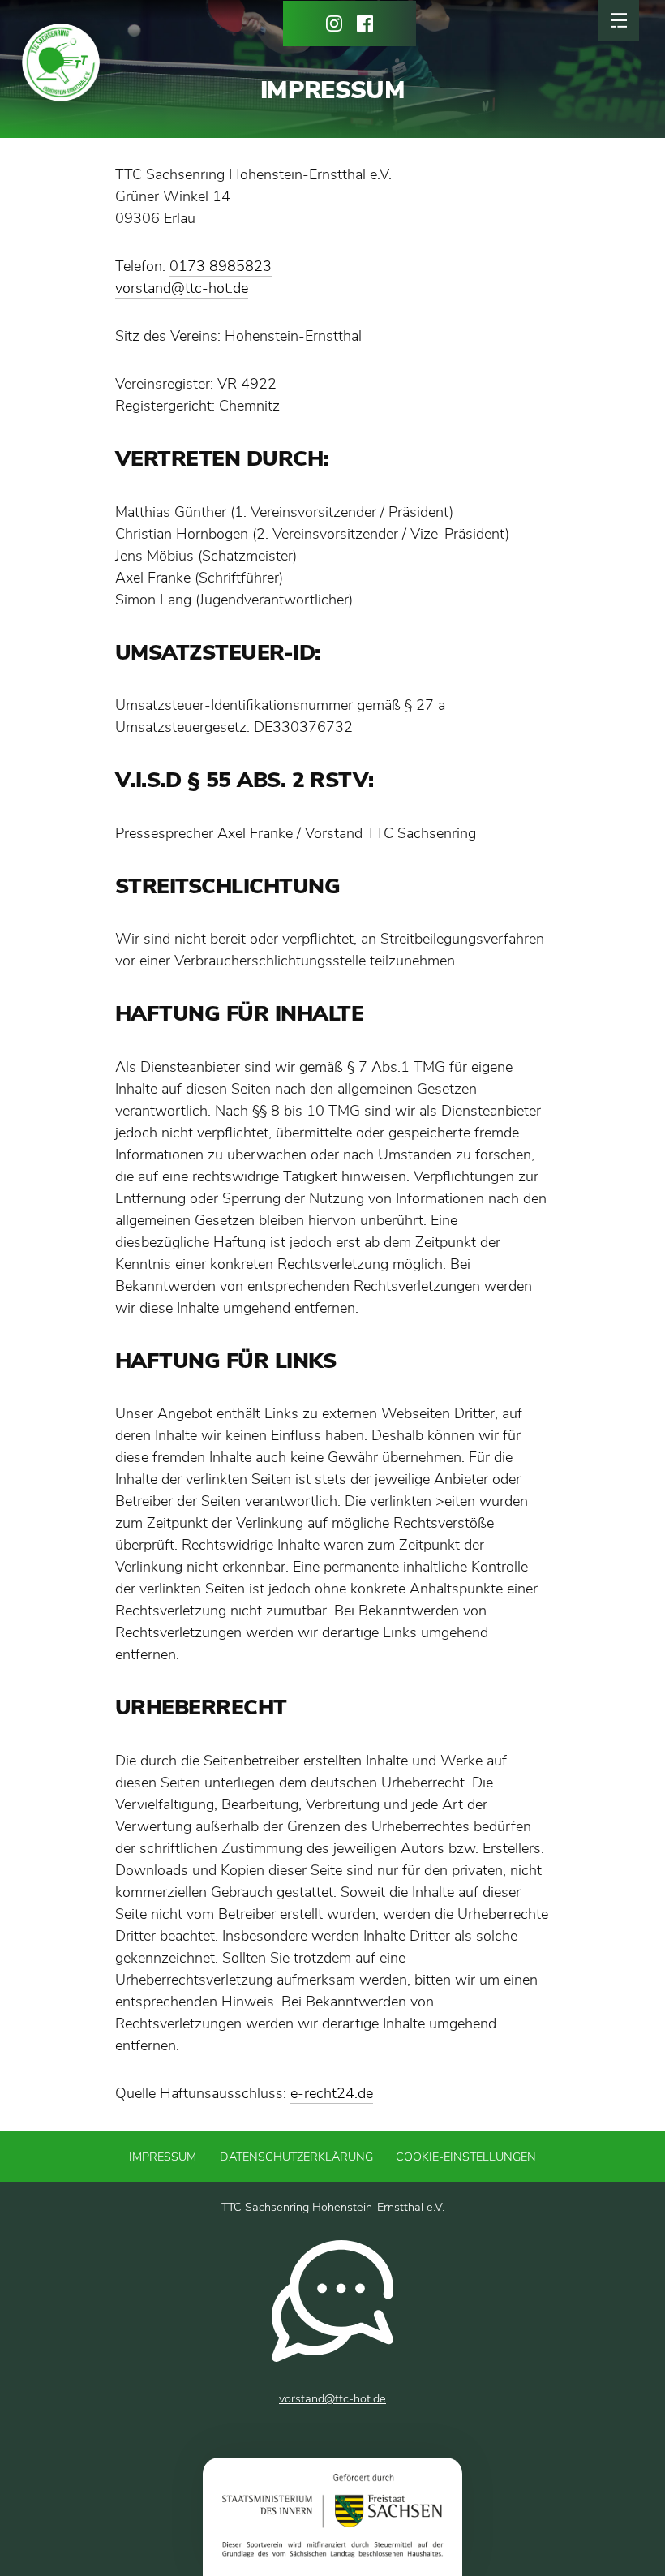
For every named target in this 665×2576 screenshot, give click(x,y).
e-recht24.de (332, 2093)
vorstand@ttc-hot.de (182, 288)
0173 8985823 (221, 266)
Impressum (163, 2157)
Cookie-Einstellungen (466, 2157)
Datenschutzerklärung (296, 2157)
